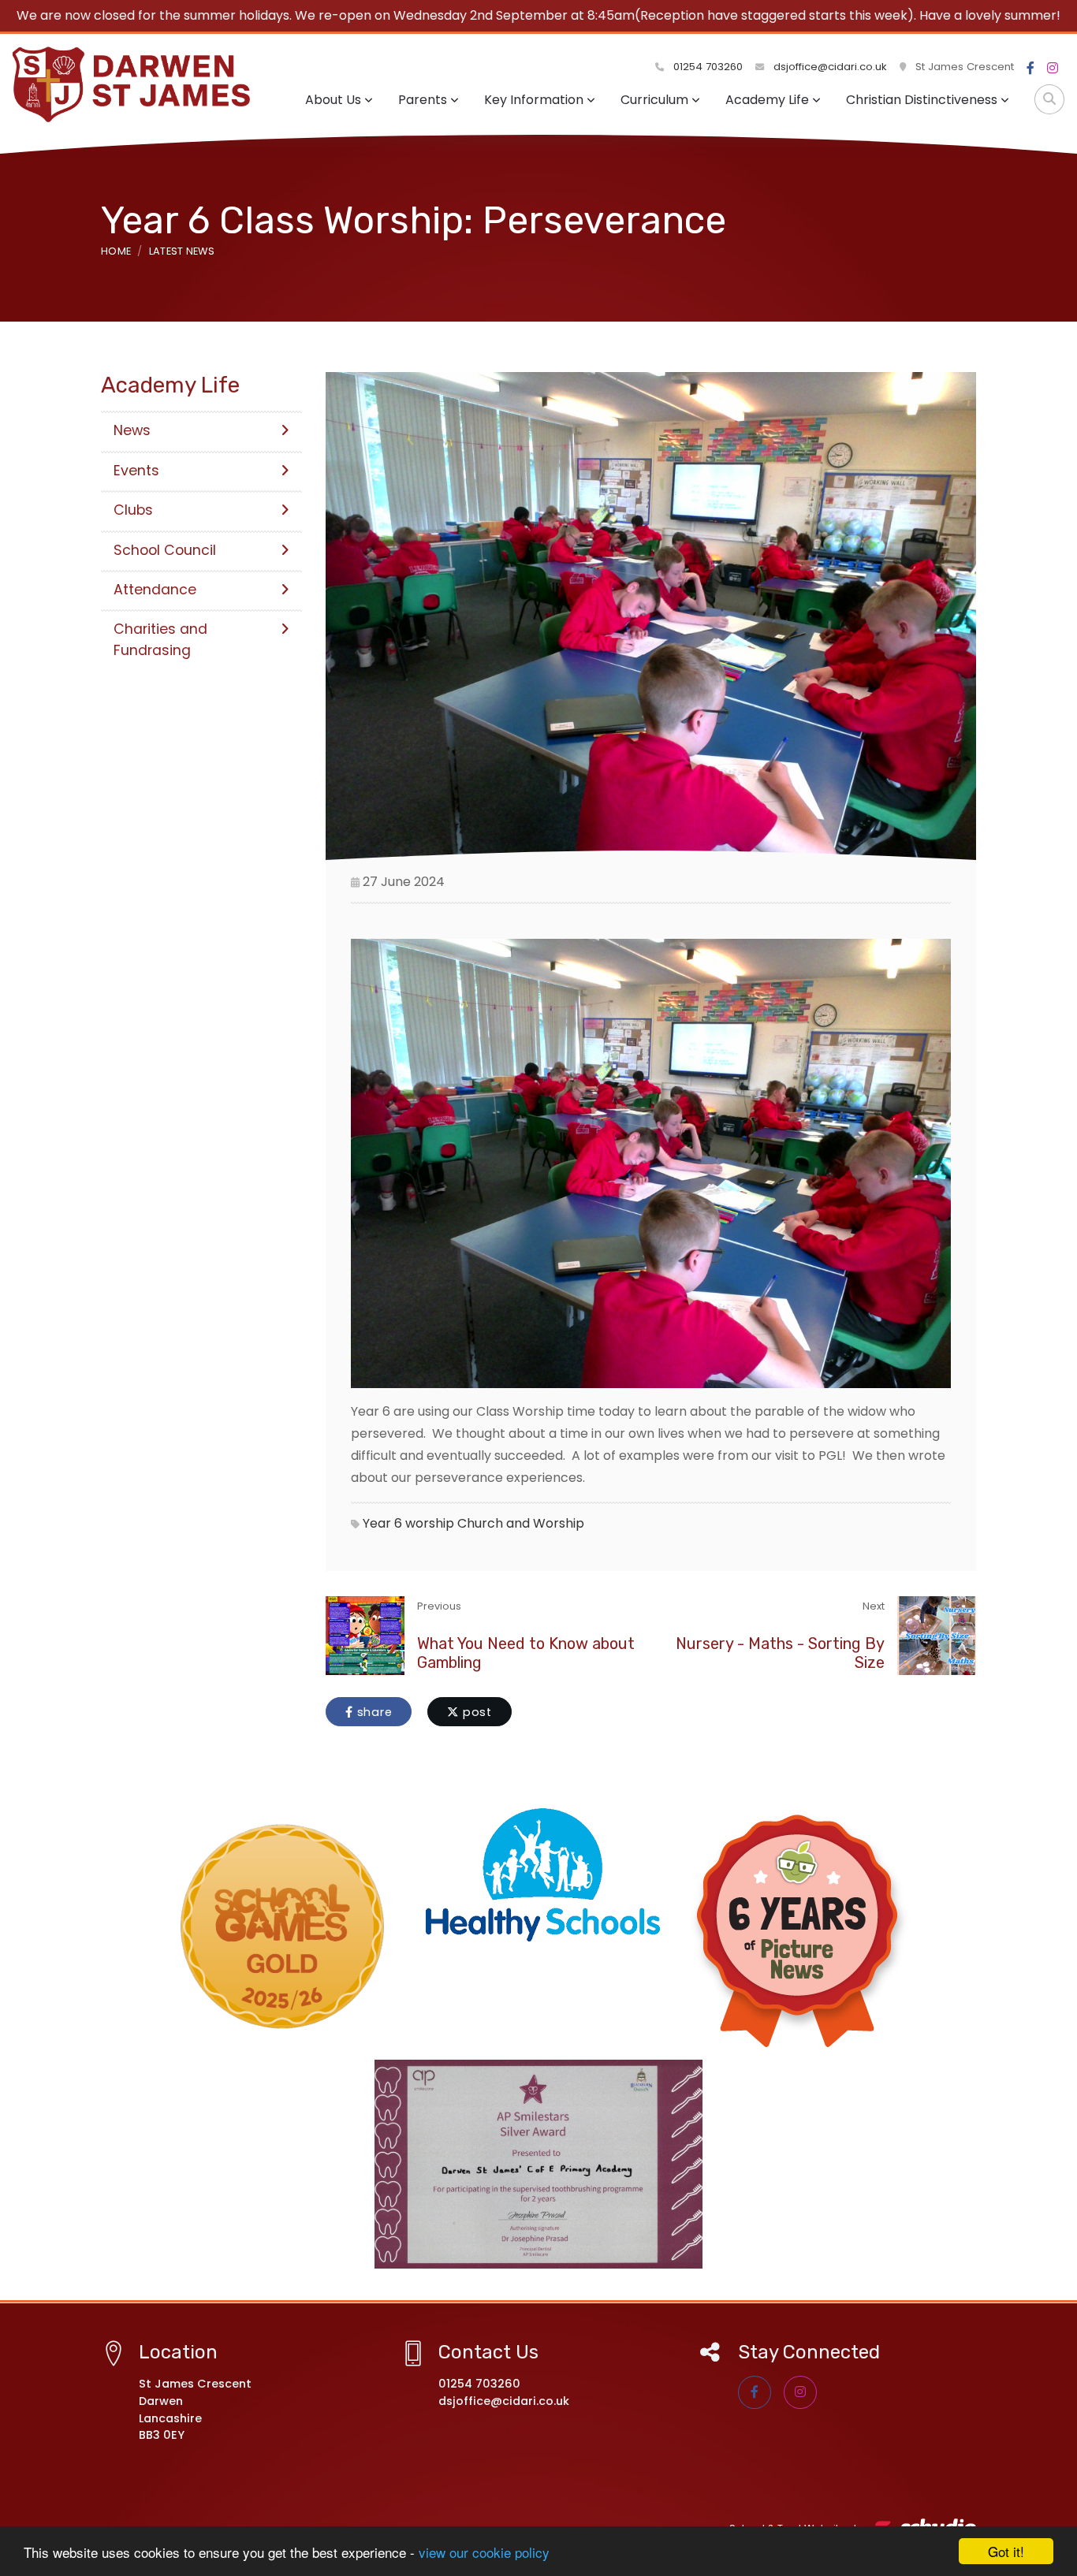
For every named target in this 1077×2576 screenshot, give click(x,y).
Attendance (155, 590)
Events (136, 471)
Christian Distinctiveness (922, 100)
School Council (165, 550)
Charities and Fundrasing (160, 639)
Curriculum (654, 100)
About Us (333, 100)
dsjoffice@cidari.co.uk (830, 67)
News (132, 430)
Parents (423, 100)
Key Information (534, 100)
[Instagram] (1053, 69)
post (475, 1712)
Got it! (1006, 2551)
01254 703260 (706, 67)
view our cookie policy (484, 2552)
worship (430, 1523)
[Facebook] (1030, 69)
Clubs (133, 510)
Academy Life (767, 100)
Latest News (182, 251)
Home (116, 251)
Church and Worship (521, 1523)
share (373, 1712)
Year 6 (382, 1523)
